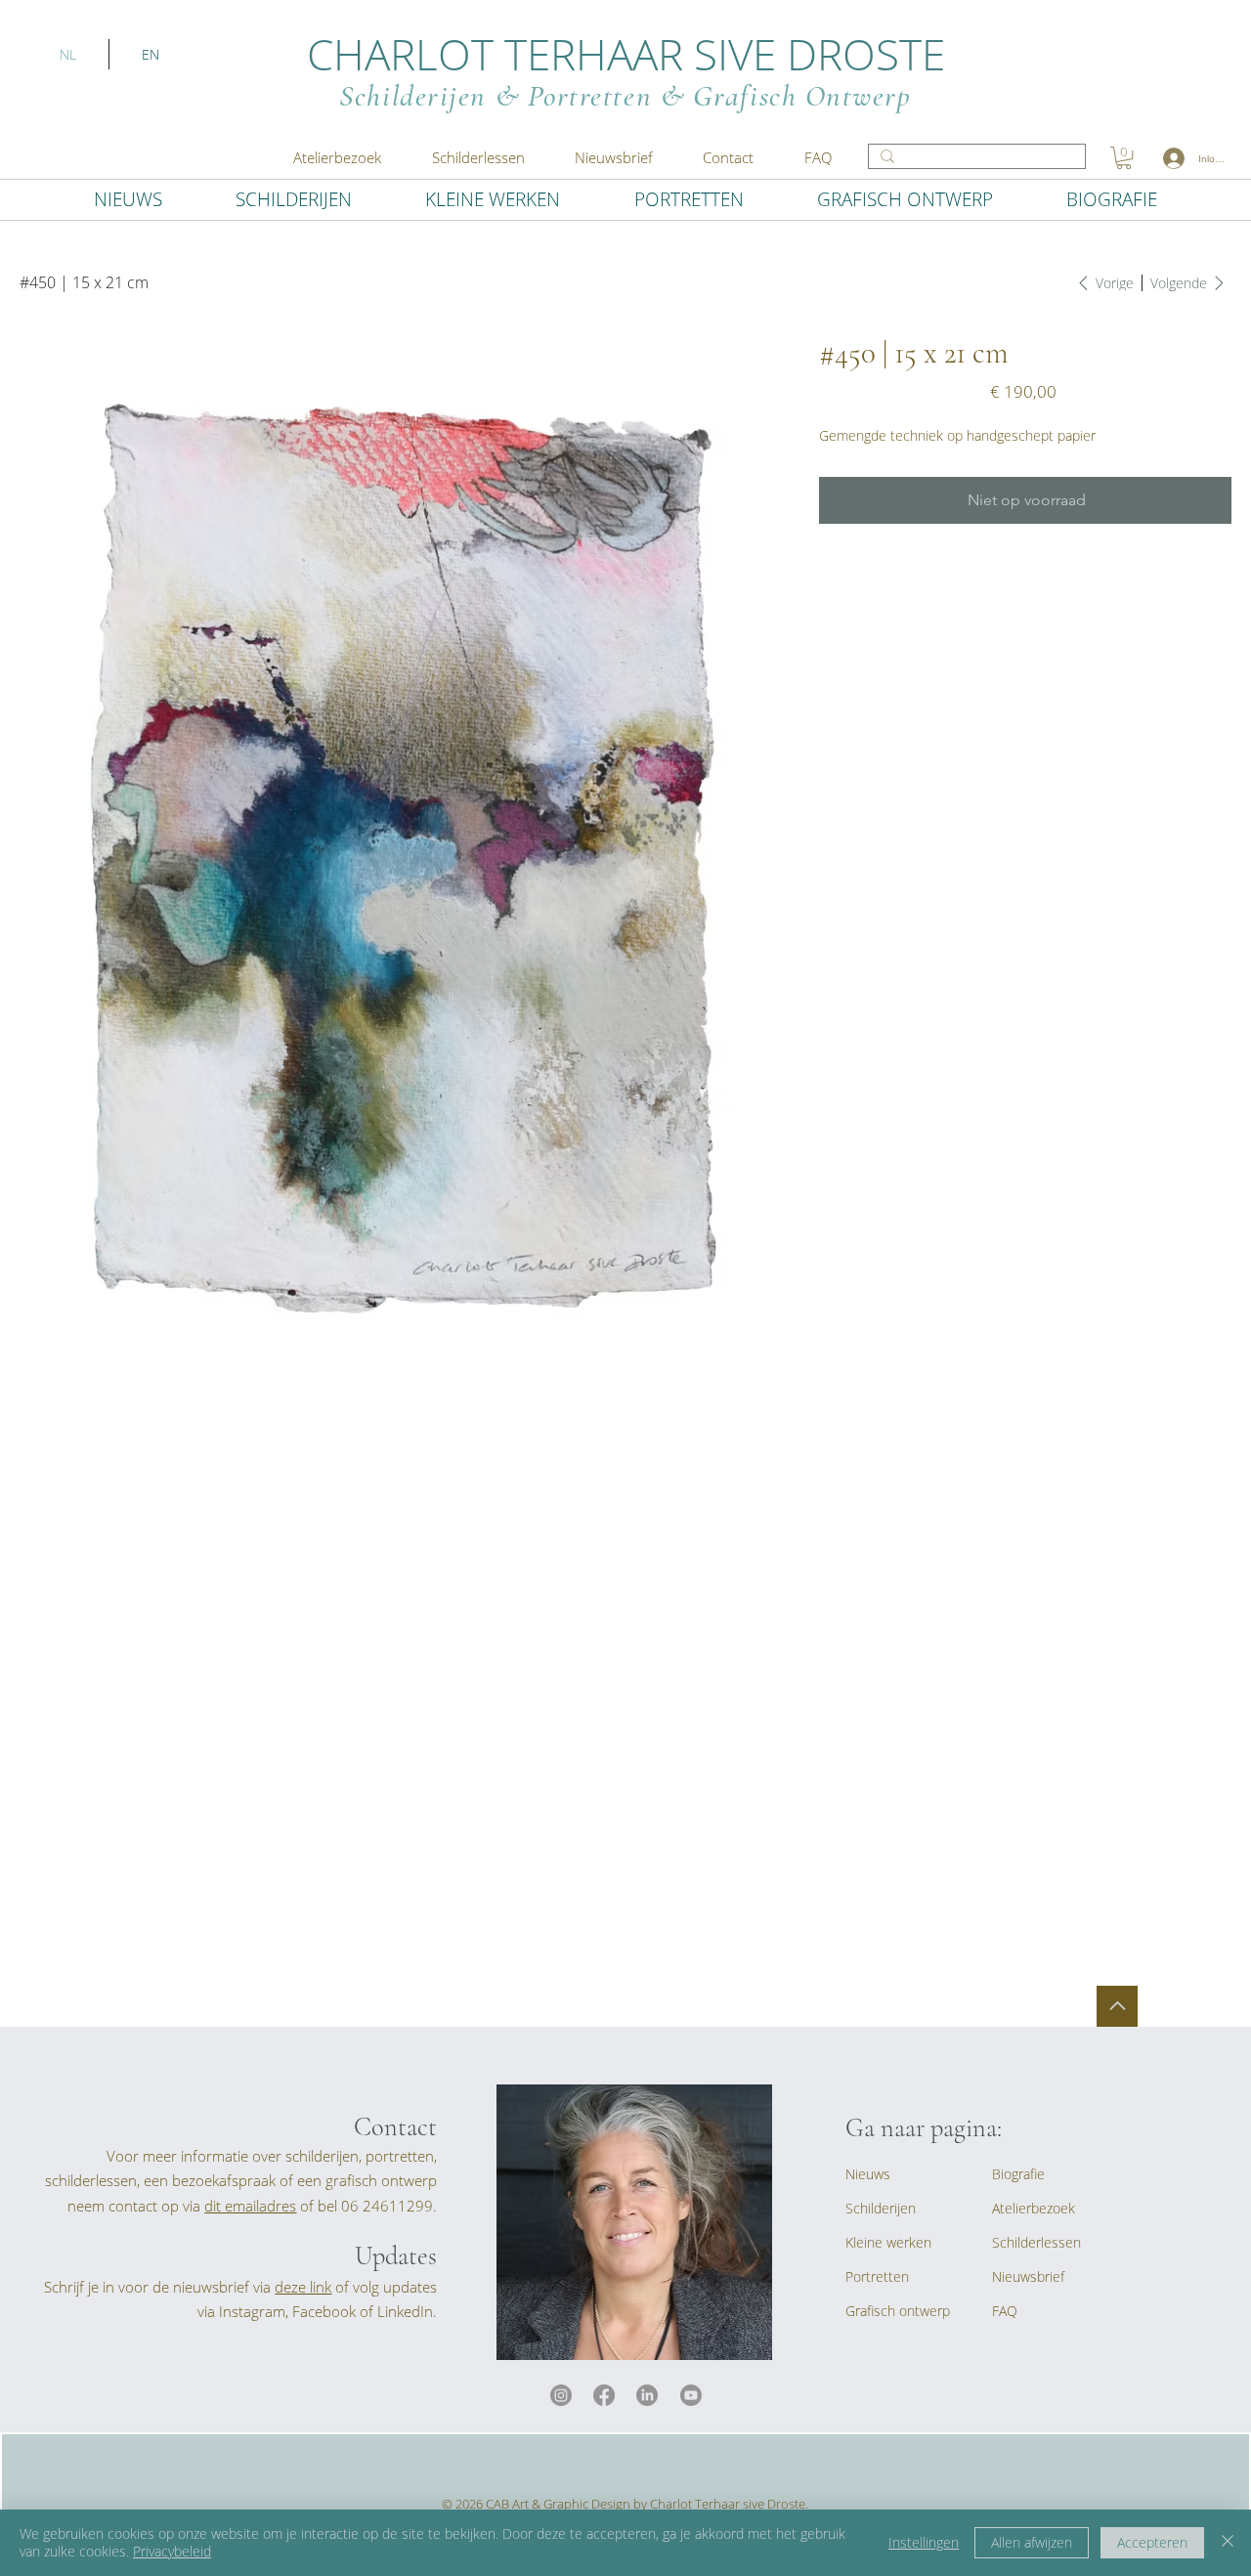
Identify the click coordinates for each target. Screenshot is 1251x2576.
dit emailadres (250, 2206)
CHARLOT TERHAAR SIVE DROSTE (626, 54)
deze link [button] (303, 2287)
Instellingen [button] (924, 2542)
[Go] (1117, 2006)
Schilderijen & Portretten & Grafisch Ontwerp (625, 96)
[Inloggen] (1174, 158)
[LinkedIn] (647, 2395)
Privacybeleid (172, 2551)
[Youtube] (691, 2395)
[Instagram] (561, 2395)
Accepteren (1152, 2542)
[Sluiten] (1228, 2543)
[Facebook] (604, 2395)
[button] (613, 157)
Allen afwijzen (1032, 2542)
